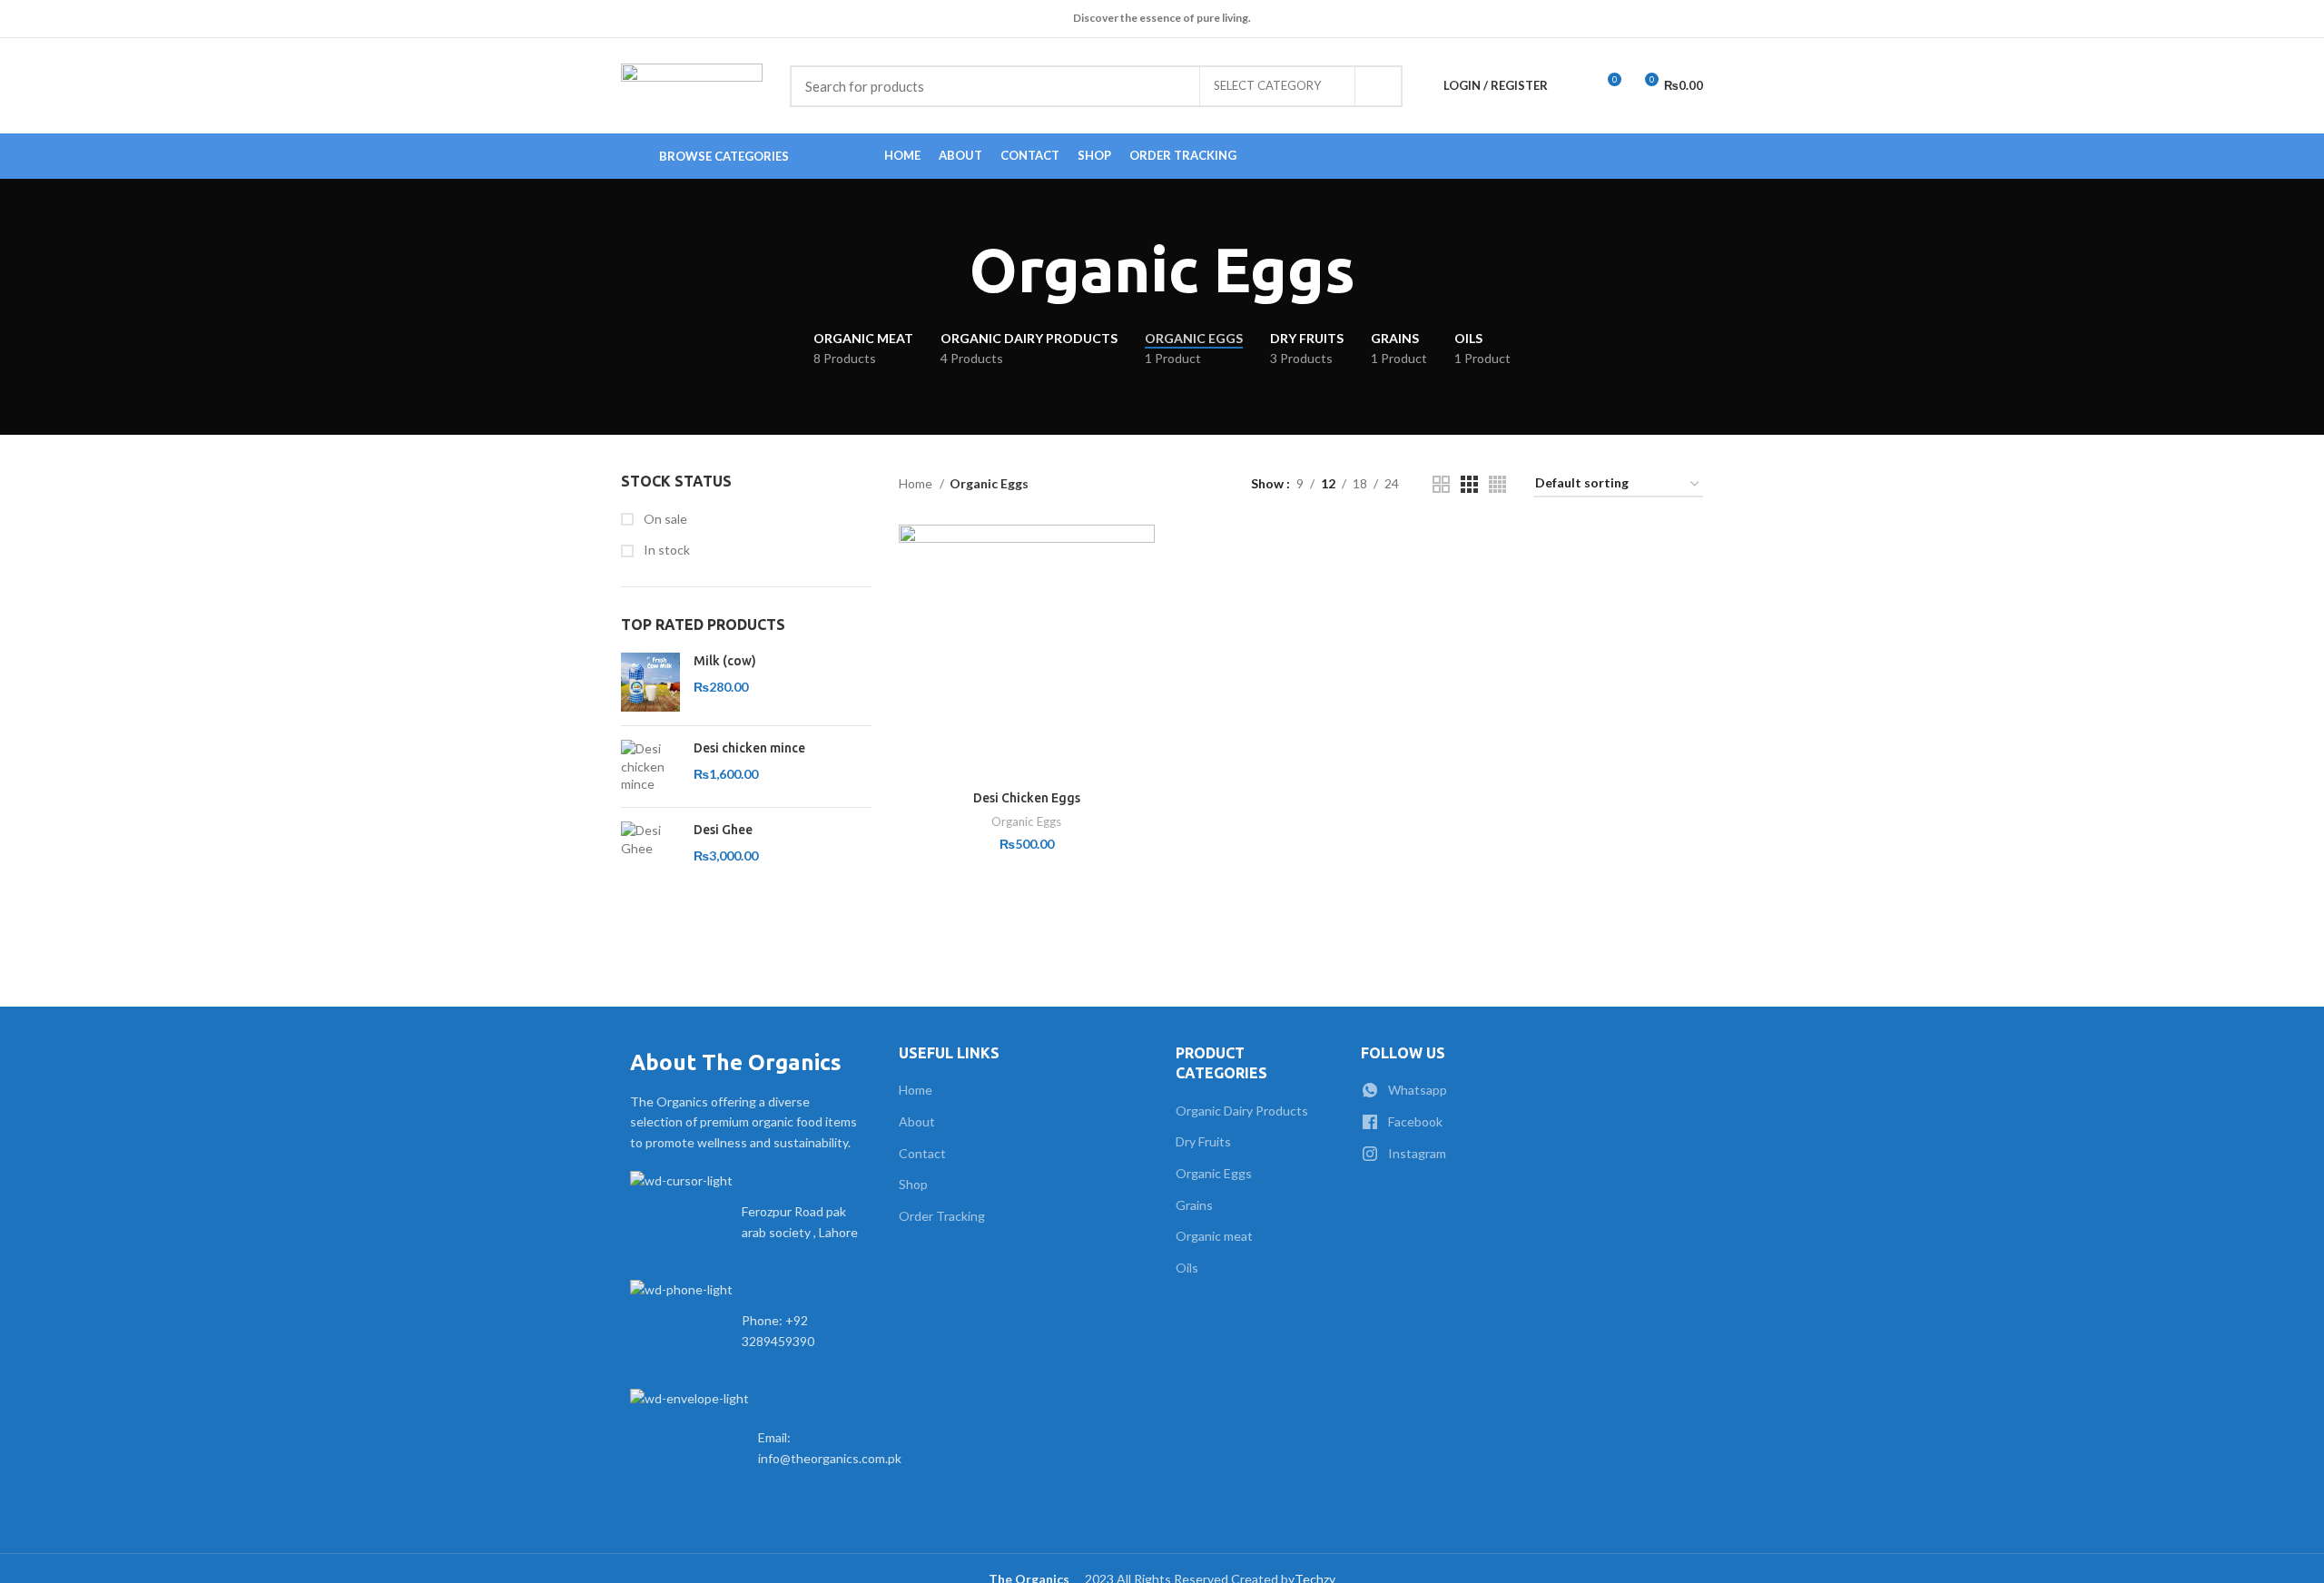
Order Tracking (942, 1216)
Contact (922, 1153)
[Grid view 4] (1497, 484)
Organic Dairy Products (1242, 1111)
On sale (664, 519)
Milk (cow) (725, 661)
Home (917, 483)
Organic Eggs (1026, 821)
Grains (1194, 1205)
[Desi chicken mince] (650, 767)
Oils (1187, 1268)
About (917, 1121)
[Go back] (947, 270)
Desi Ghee (723, 830)
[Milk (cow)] (650, 682)
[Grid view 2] (1441, 484)
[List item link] (746, 1331)
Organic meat (1214, 1236)
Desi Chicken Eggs (1027, 798)
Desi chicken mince (749, 748)
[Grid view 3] (1469, 484)
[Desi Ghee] (650, 843)
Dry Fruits (1203, 1141)
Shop (913, 1184)
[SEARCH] (1378, 86)
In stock (665, 550)
